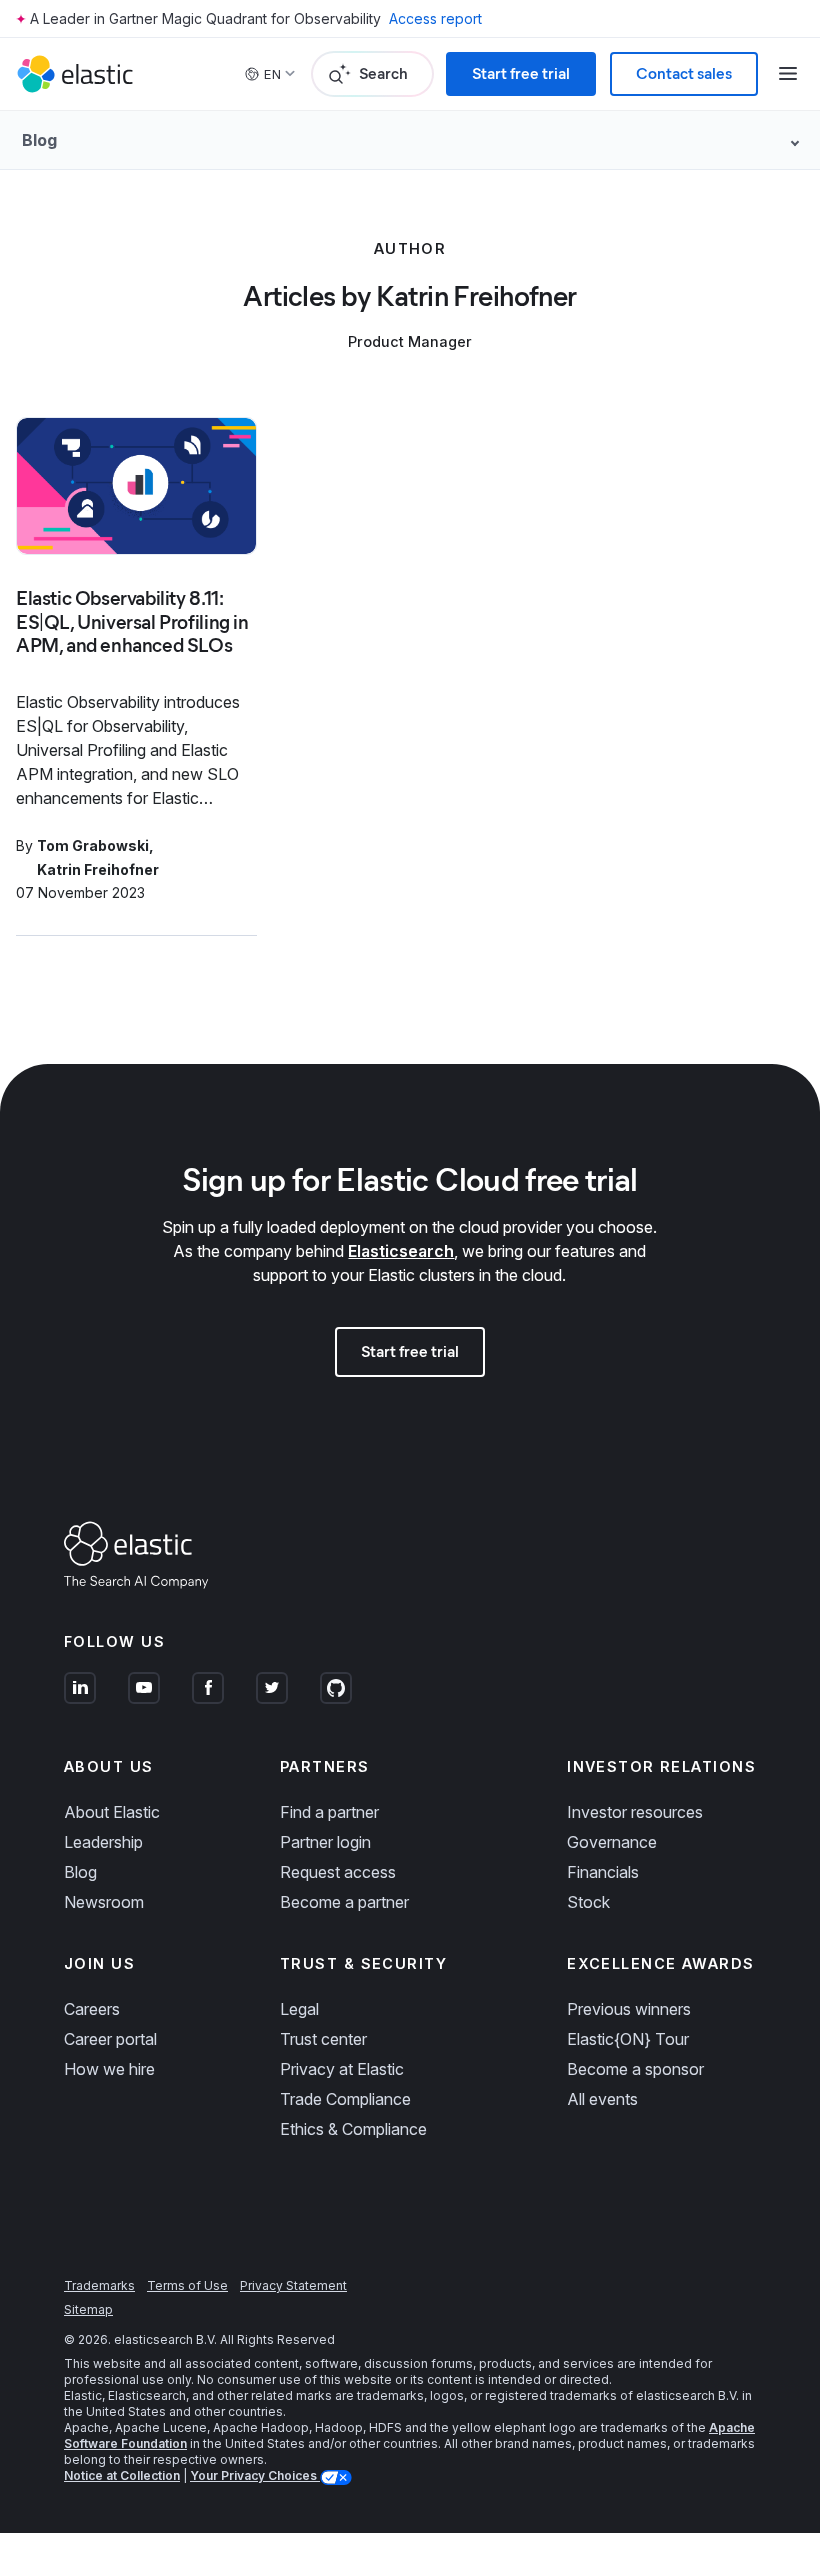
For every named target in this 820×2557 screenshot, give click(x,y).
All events (602, 2099)
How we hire (109, 2069)
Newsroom (104, 1902)
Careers (92, 2009)
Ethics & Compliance (353, 2129)
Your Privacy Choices (255, 2475)
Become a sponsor (635, 2069)
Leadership (103, 1842)
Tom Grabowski (93, 845)
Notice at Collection (122, 2475)
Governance (612, 1842)
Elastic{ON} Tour (628, 2039)
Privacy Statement (293, 2285)
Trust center (323, 2039)
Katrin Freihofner (98, 869)
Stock (588, 1902)
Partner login (325, 1842)
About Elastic (112, 1812)
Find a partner (329, 1812)
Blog (80, 1872)
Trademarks (99, 2285)
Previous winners (629, 2009)
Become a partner (344, 1902)
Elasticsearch (401, 1251)
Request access (338, 1872)
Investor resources (635, 1812)
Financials (603, 1872)
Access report (435, 18)
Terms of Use (187, 2285)
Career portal (110, 2039)
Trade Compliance (345, 2099)
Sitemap (88, 2309)
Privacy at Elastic (342, 2069)
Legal (299, 2009)
